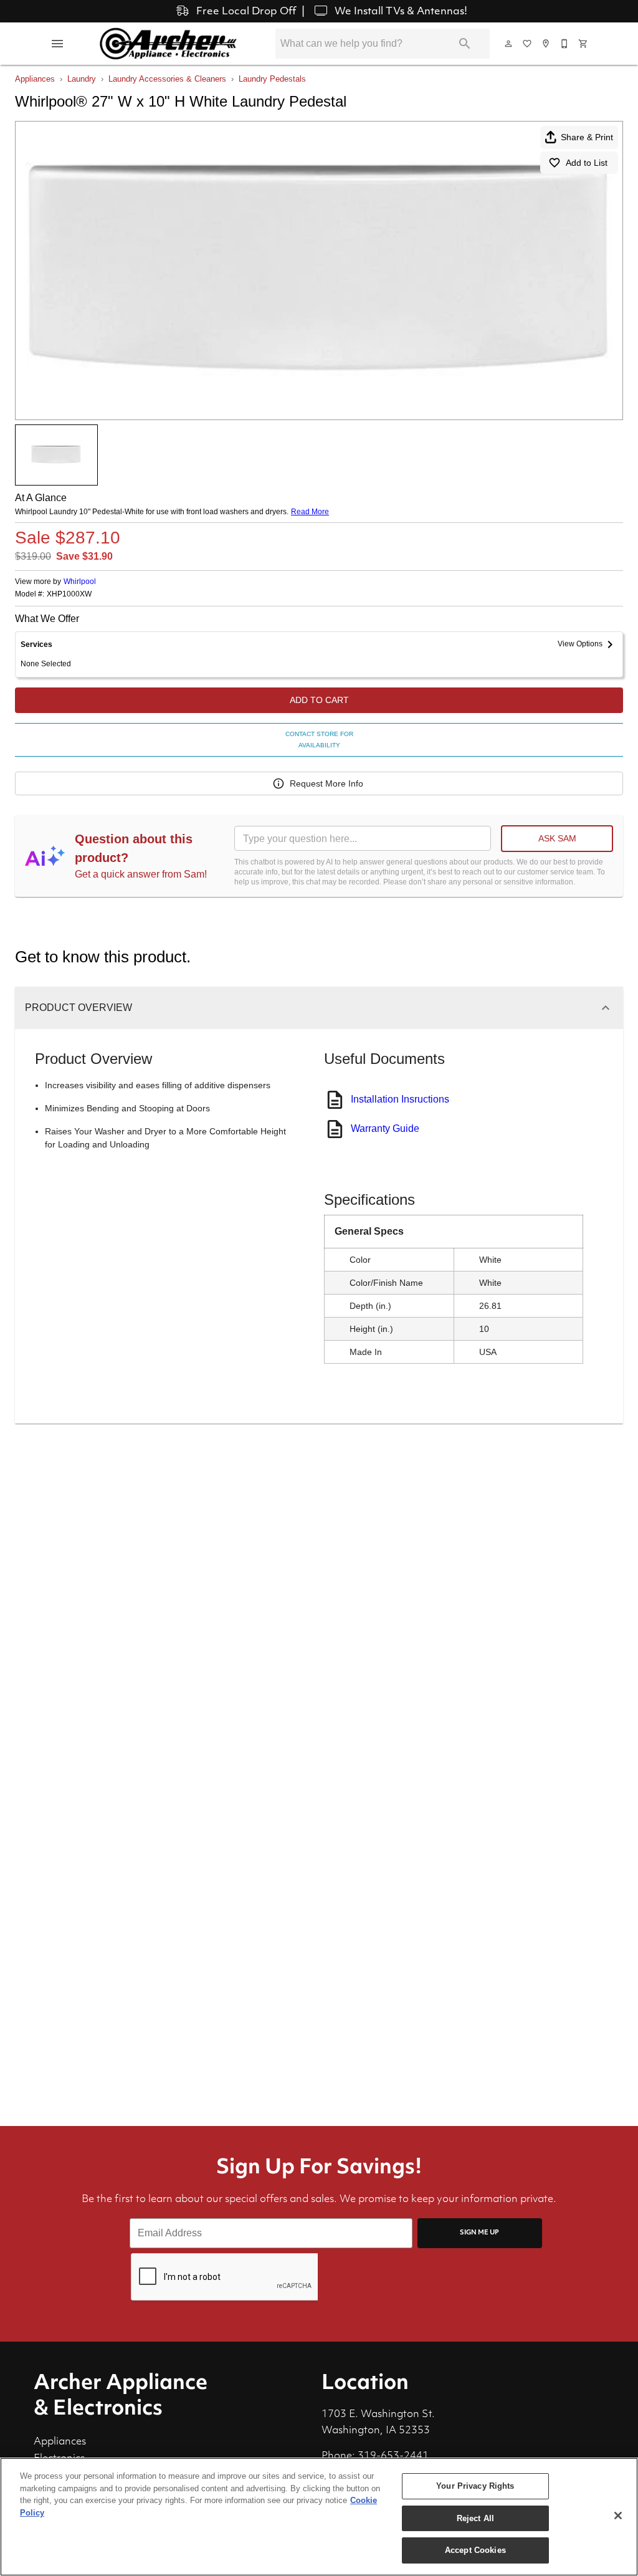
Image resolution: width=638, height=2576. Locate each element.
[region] (319, 2517)
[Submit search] (465, 44)
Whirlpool (80, 582)
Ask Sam (557, 838)
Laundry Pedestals (272, 79)
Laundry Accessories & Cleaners (167, 79)
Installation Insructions (400, 1099)
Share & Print (587, 137)
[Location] (546, 44)
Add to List (587, 163)
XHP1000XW (69, 594)
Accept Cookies (475, 2550)
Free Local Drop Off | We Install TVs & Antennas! (331, 12)
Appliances (35, 79)
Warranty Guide (385, 1128)
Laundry (82, 79)
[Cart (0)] (584, 44)
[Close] (618, 2516)
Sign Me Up (479, 2233)
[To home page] (168, 44)
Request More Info (326, 783)
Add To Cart (319, 700)
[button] (57, 44)
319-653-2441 (393, 2456)
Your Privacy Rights (475, 2486)
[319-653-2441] (565, 44)
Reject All (475, 2518)
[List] (528, 44)
